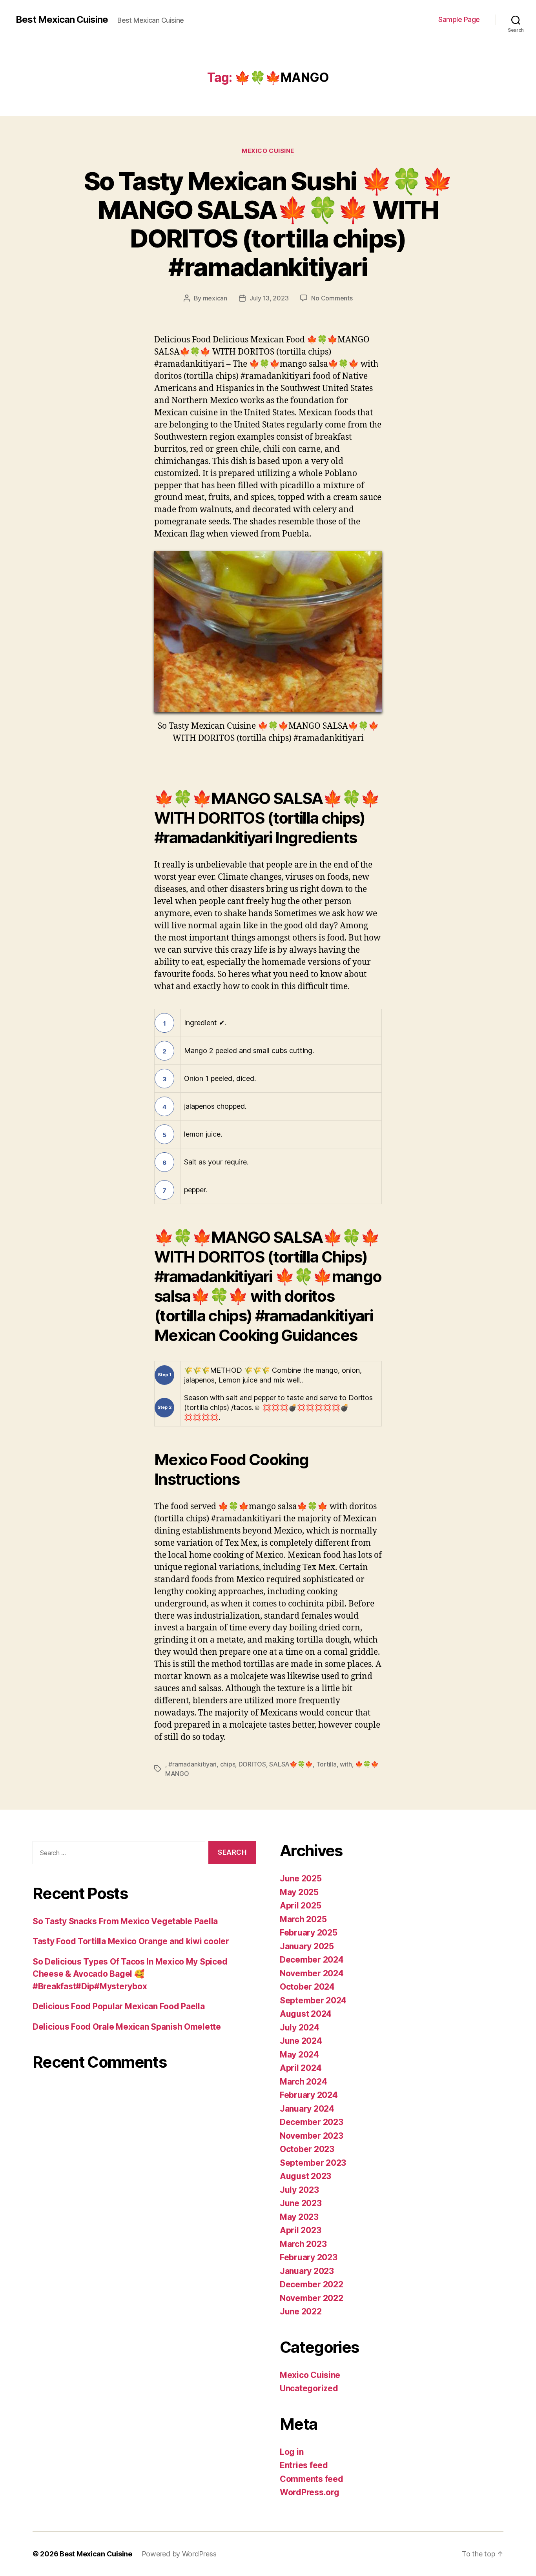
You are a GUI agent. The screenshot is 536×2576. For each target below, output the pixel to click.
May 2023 (299, 2217)
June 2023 (301, 2203)
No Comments (332, 298)
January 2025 (307, 1946)
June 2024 (301, 2041)
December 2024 (312, 1960)
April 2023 (300, 2230)
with (346, 1764)
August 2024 (306, 2014)
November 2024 (312, 1973)
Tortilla (326, 1764)
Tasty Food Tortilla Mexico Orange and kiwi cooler (131, 1941)
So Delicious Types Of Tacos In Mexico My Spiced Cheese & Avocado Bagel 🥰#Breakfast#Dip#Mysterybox (130, 1974)
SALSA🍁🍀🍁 (291, 1764)
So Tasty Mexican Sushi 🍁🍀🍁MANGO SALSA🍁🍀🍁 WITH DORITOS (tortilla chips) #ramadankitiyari (268, 224)
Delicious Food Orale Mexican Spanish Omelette (127, 2027)
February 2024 (309, 2095)
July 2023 (299, 2190)
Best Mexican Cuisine (62, 20)
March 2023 (303, 2244)
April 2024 (301, 2068)
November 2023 (312, 2136)
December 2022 (312, 2284)
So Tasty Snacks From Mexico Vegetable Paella (125, 1921)
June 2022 (301, 2311)
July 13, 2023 (269, 298)
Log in (292, 2452)
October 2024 (307, 1987)
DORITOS (252, 1764)
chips (228, 1764)
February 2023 (309, 2257)
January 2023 (307, 2271)
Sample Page (459, 19)
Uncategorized (309, 2388)
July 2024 (300, 2028)
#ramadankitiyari (192, 1764)
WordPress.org (310, 2492)
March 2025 (303, 1919)
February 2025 (309, 1933)
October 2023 (307, 2149)
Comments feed (312, 2479)
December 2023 (312, 2122)
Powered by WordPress (179, 2554)
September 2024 (313, 2000)
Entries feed (304, 2465)
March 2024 (303, 2082)
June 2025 (301, 1878)
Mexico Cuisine (268, 151)
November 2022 (312, 2298)
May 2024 (299, 2055)
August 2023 (305, 2176)
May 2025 (299, 1892)
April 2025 (300, 1906)
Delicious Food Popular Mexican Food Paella (119, 2006)
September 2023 (313, 2163)
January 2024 (307, 2109)
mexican (215, 298)
